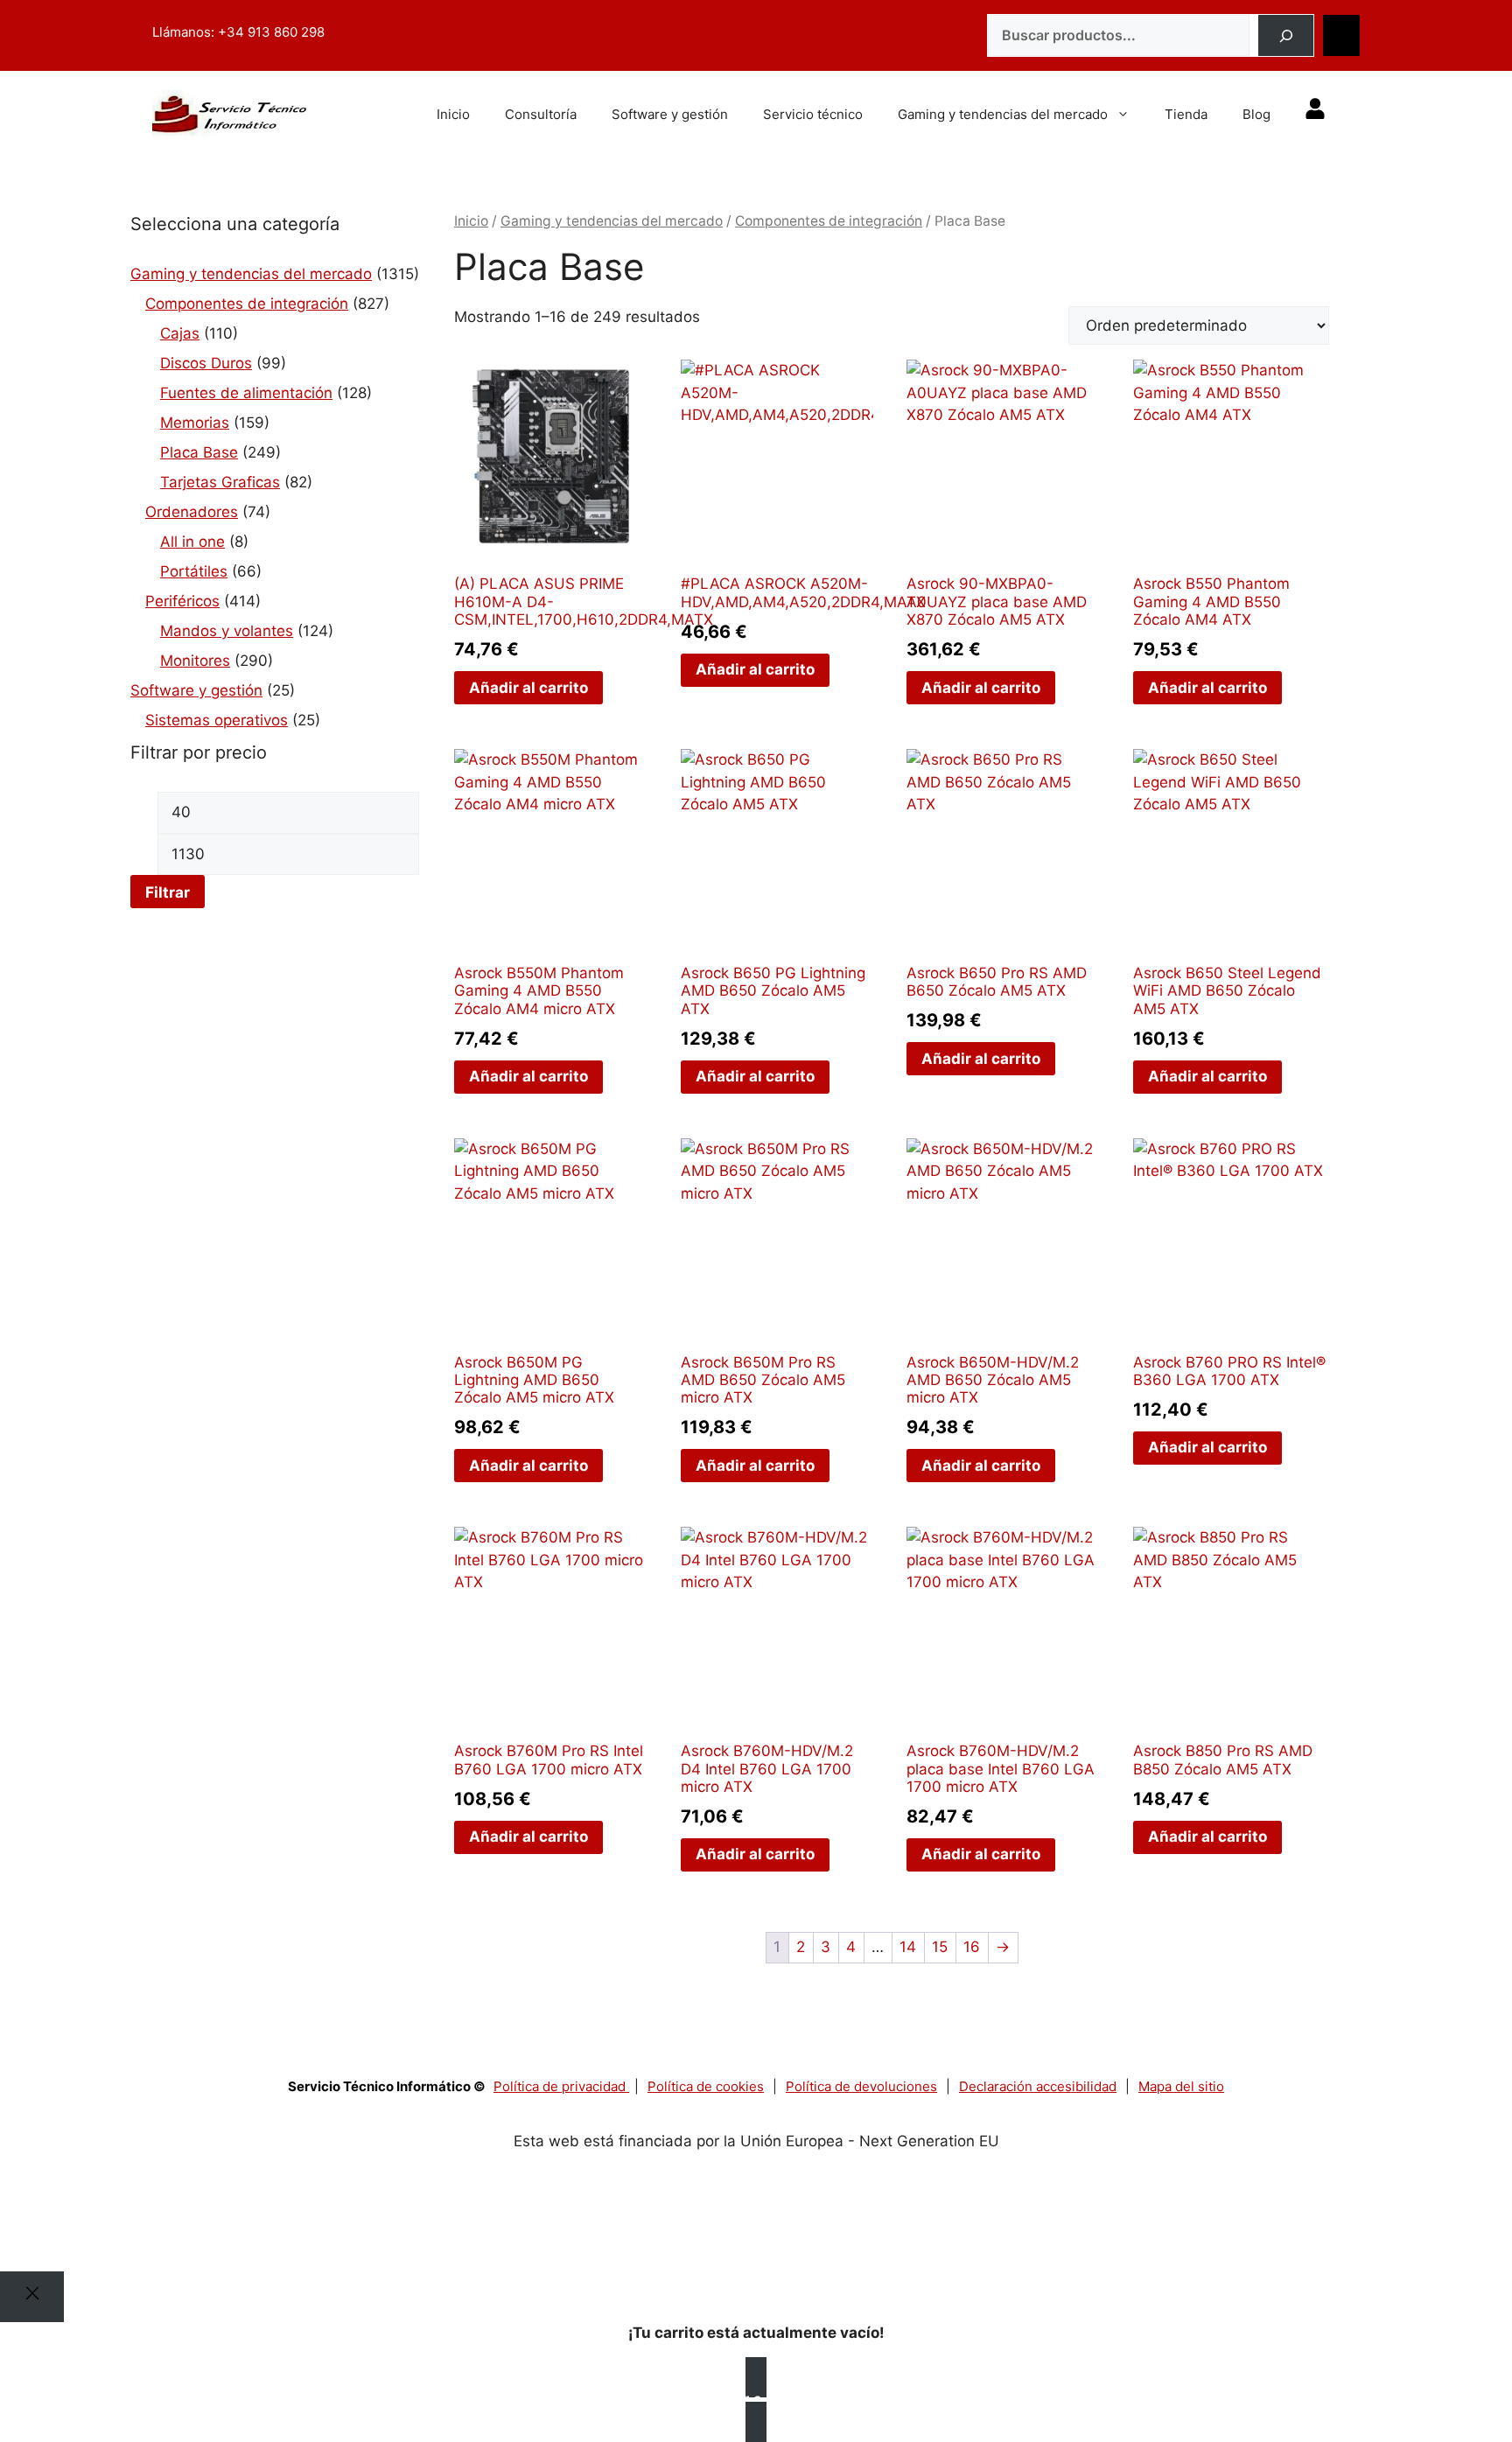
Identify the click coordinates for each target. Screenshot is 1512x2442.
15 (940, 1947)
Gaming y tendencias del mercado (1003, 114)
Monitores (195, 661)
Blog (1256, 114)
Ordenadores (192, 512)
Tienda (1186, 114)
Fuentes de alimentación (246, 393)
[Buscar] (1286, 36)
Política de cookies (706, 2086)
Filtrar (168, 892)
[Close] (32, 2297)
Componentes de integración (247, 304)
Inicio (453, 114)
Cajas (180, 333)
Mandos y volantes (227, 631)
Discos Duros (206, 363)
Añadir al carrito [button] (528, 688)
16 (972, 1947)
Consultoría (541, 114)
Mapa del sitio (1181, 2086)
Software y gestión (670, 114)
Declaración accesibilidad (1038, 2086)
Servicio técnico (813, 114)
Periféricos (182, 601)
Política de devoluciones (861, 2086)
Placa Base (199, 452)
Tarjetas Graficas (220, 482)
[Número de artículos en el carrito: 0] (1341, 36)
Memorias (195, 423)
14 (908, 1947)
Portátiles (194, 571)
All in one (192, 542)
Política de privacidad (561, 2086)
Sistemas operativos (217, 720)
